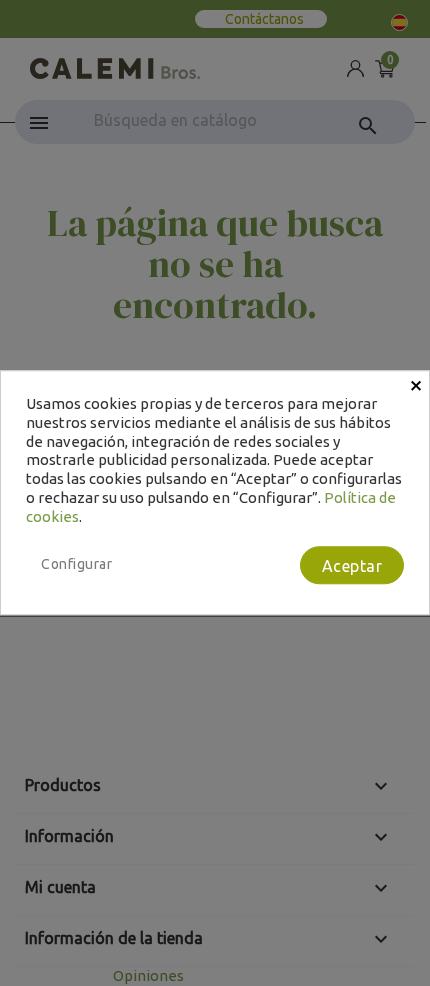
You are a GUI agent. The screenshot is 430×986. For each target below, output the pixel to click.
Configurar (76, 565)
